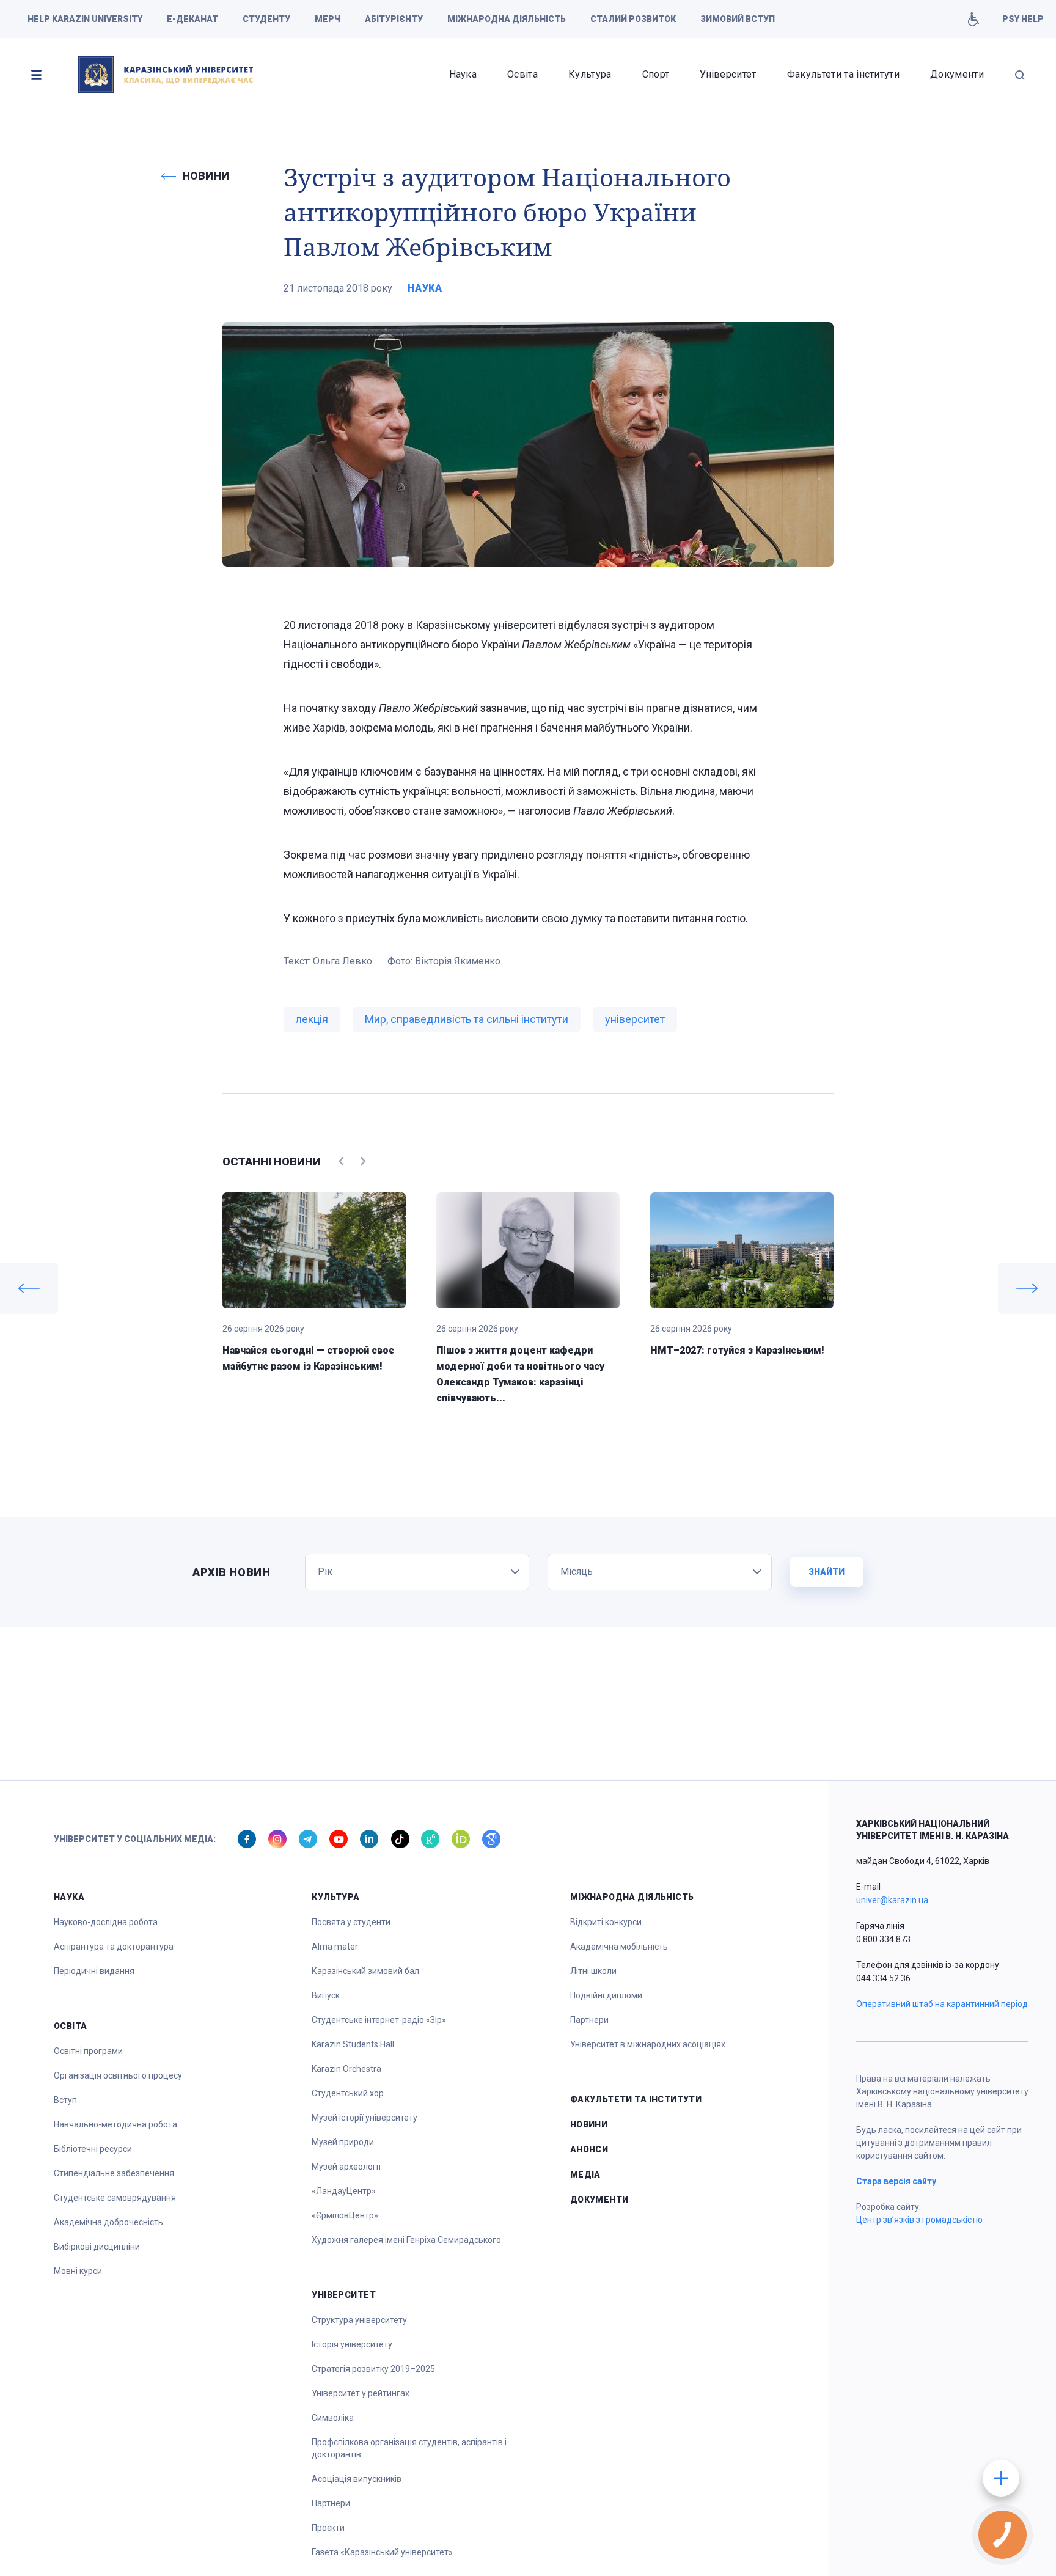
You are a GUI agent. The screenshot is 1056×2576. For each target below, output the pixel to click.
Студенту (266, 19)
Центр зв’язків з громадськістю (919, 2220)
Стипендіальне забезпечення (114, 2173)
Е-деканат (193, 19)
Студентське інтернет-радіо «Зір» (379, 2020)
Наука (463, 74)
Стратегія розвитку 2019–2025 (373, 2369)
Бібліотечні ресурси (93, 2149)
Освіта (522, 74)
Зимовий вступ (738, 19)
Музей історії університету (365, 2118)
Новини (589, 2124)
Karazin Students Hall (353, 2044)
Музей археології (346, 2167)
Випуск (326, 1995)
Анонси (589, 2149)
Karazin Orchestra (346, 2069)
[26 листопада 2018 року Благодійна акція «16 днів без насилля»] (29, 1288)
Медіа (585, 2174)
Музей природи (343, 2142)
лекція (312, 1019)
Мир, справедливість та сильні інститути (467, 1019)
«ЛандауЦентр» (344, 2191)
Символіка (333, 2418)
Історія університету (352, 2344)
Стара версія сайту (896, 2181)
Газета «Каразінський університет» (382, 2552)
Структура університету (359, 2320)
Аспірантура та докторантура (114, 1947)
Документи (957, 74)
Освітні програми (88, 2051)
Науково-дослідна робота (106, 1922)
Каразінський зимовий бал (365, 1971)
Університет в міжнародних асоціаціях (648, 2044)
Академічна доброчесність (108, 2222)
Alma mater (335, 1947)
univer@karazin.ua (892, 1900)
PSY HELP (1023, 19)
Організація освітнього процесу (118, 2075)
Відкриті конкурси (606, 1922)
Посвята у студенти (351, 1922)
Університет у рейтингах (361, 2393)
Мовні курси (78, 2271)
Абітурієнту (394, 19)
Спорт (656, 74)
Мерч (328, 19)
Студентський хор (348, 2093)
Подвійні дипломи (606, 1995)
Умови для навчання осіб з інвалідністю (973, 19)
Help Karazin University (85, 19)
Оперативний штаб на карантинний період (942, 2004)
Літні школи (593, 1971)
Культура (590, 74)
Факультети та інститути (843, 74)
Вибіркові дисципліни (97, 2247)
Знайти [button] (827, 1572)
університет (635, 1019)
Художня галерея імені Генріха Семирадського (406, 2240)
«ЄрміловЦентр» (345, 2215)
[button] (36, 75)
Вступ (65, 2100)
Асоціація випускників (357, 2479)
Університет (728, 74)
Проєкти (328, 2528)
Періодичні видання (94, 1971)
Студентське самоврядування (115, 2198)
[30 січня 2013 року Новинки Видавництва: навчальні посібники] (1027, 1288)
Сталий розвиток (633, 19)
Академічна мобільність (619, 1947)
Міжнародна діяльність (507, 19)
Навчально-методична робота (116, 2124)
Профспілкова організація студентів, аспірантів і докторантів (409, 2448)
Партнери (331, 2503)
